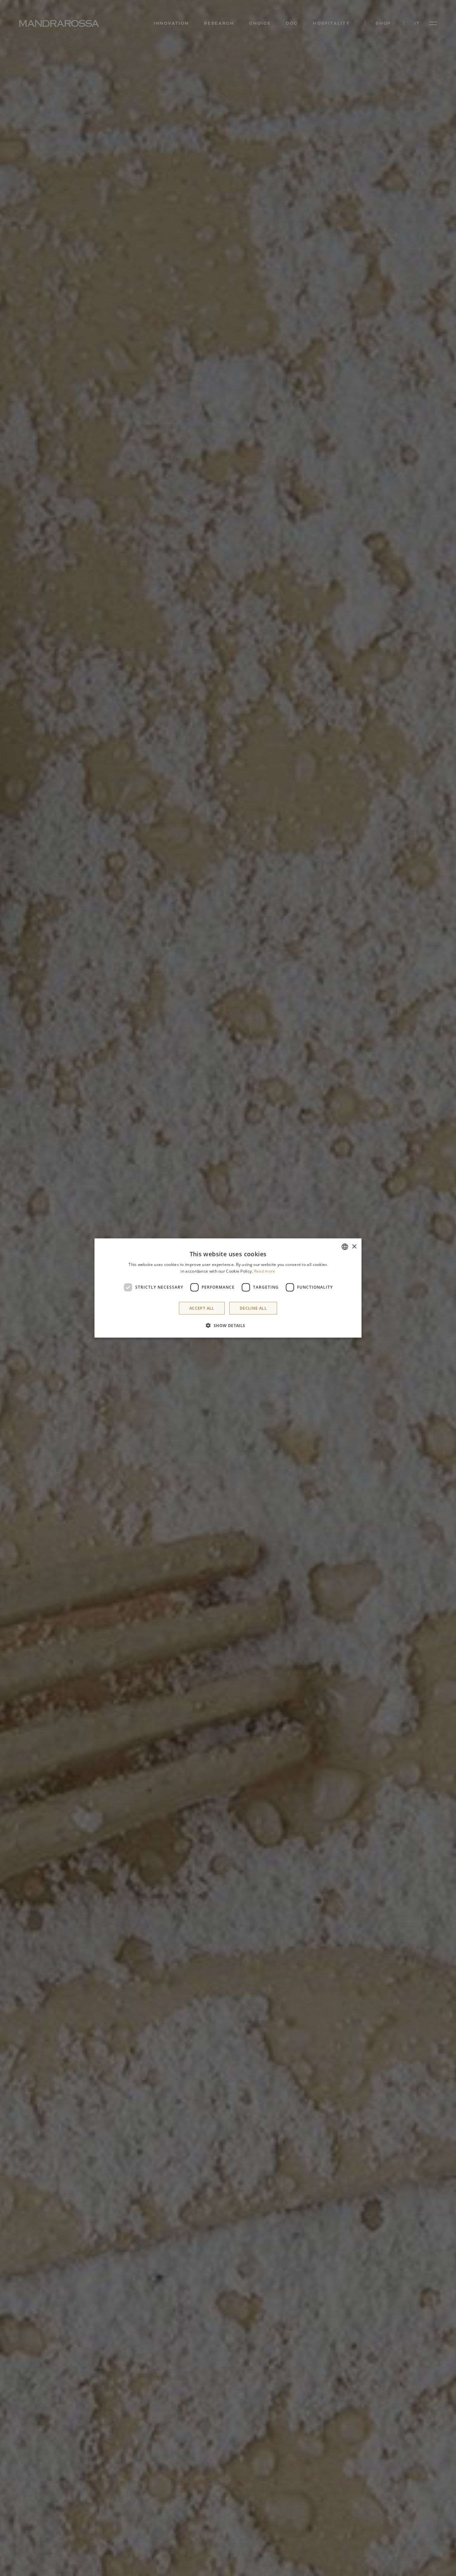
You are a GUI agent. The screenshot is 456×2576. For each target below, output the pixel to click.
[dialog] (228, 1288)
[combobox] (345, 1247)
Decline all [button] (253, 1308)
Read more (265, 1271)
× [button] (354, 1246)
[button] (228, 1325)
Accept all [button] (202, 1308)
